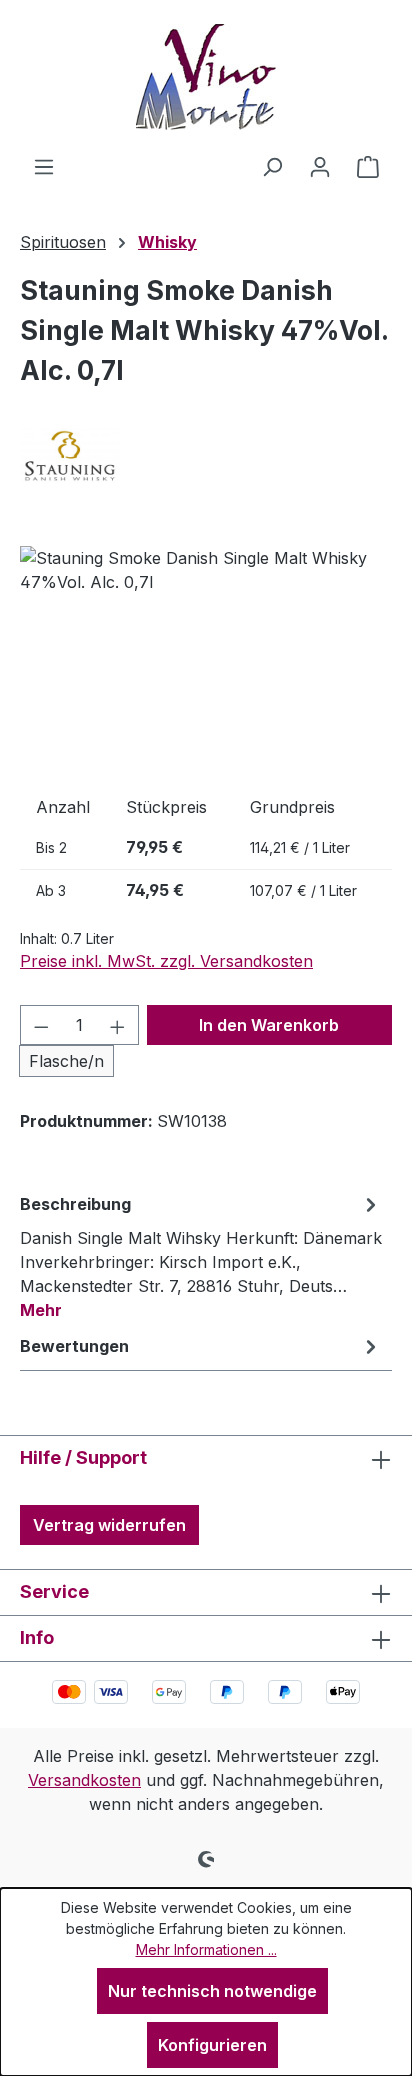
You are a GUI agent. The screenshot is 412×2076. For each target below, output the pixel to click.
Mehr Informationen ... (206, 1949)
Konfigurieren (212, 2045)
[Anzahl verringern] (41, 1025)
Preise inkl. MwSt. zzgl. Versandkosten (166, 961)
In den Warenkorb (269, 1025)
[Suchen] (272, 166)
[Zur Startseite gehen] (206, 77)
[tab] (201, 1256)
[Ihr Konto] (320, 166)
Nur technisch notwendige (212, 1991)
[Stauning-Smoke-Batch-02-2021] (206, 658)
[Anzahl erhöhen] (118, 1025)
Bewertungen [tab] (74, 1346)
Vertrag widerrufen (109, 1525)
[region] (206, 658)
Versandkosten (84, 1780)
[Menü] (44, 166)
